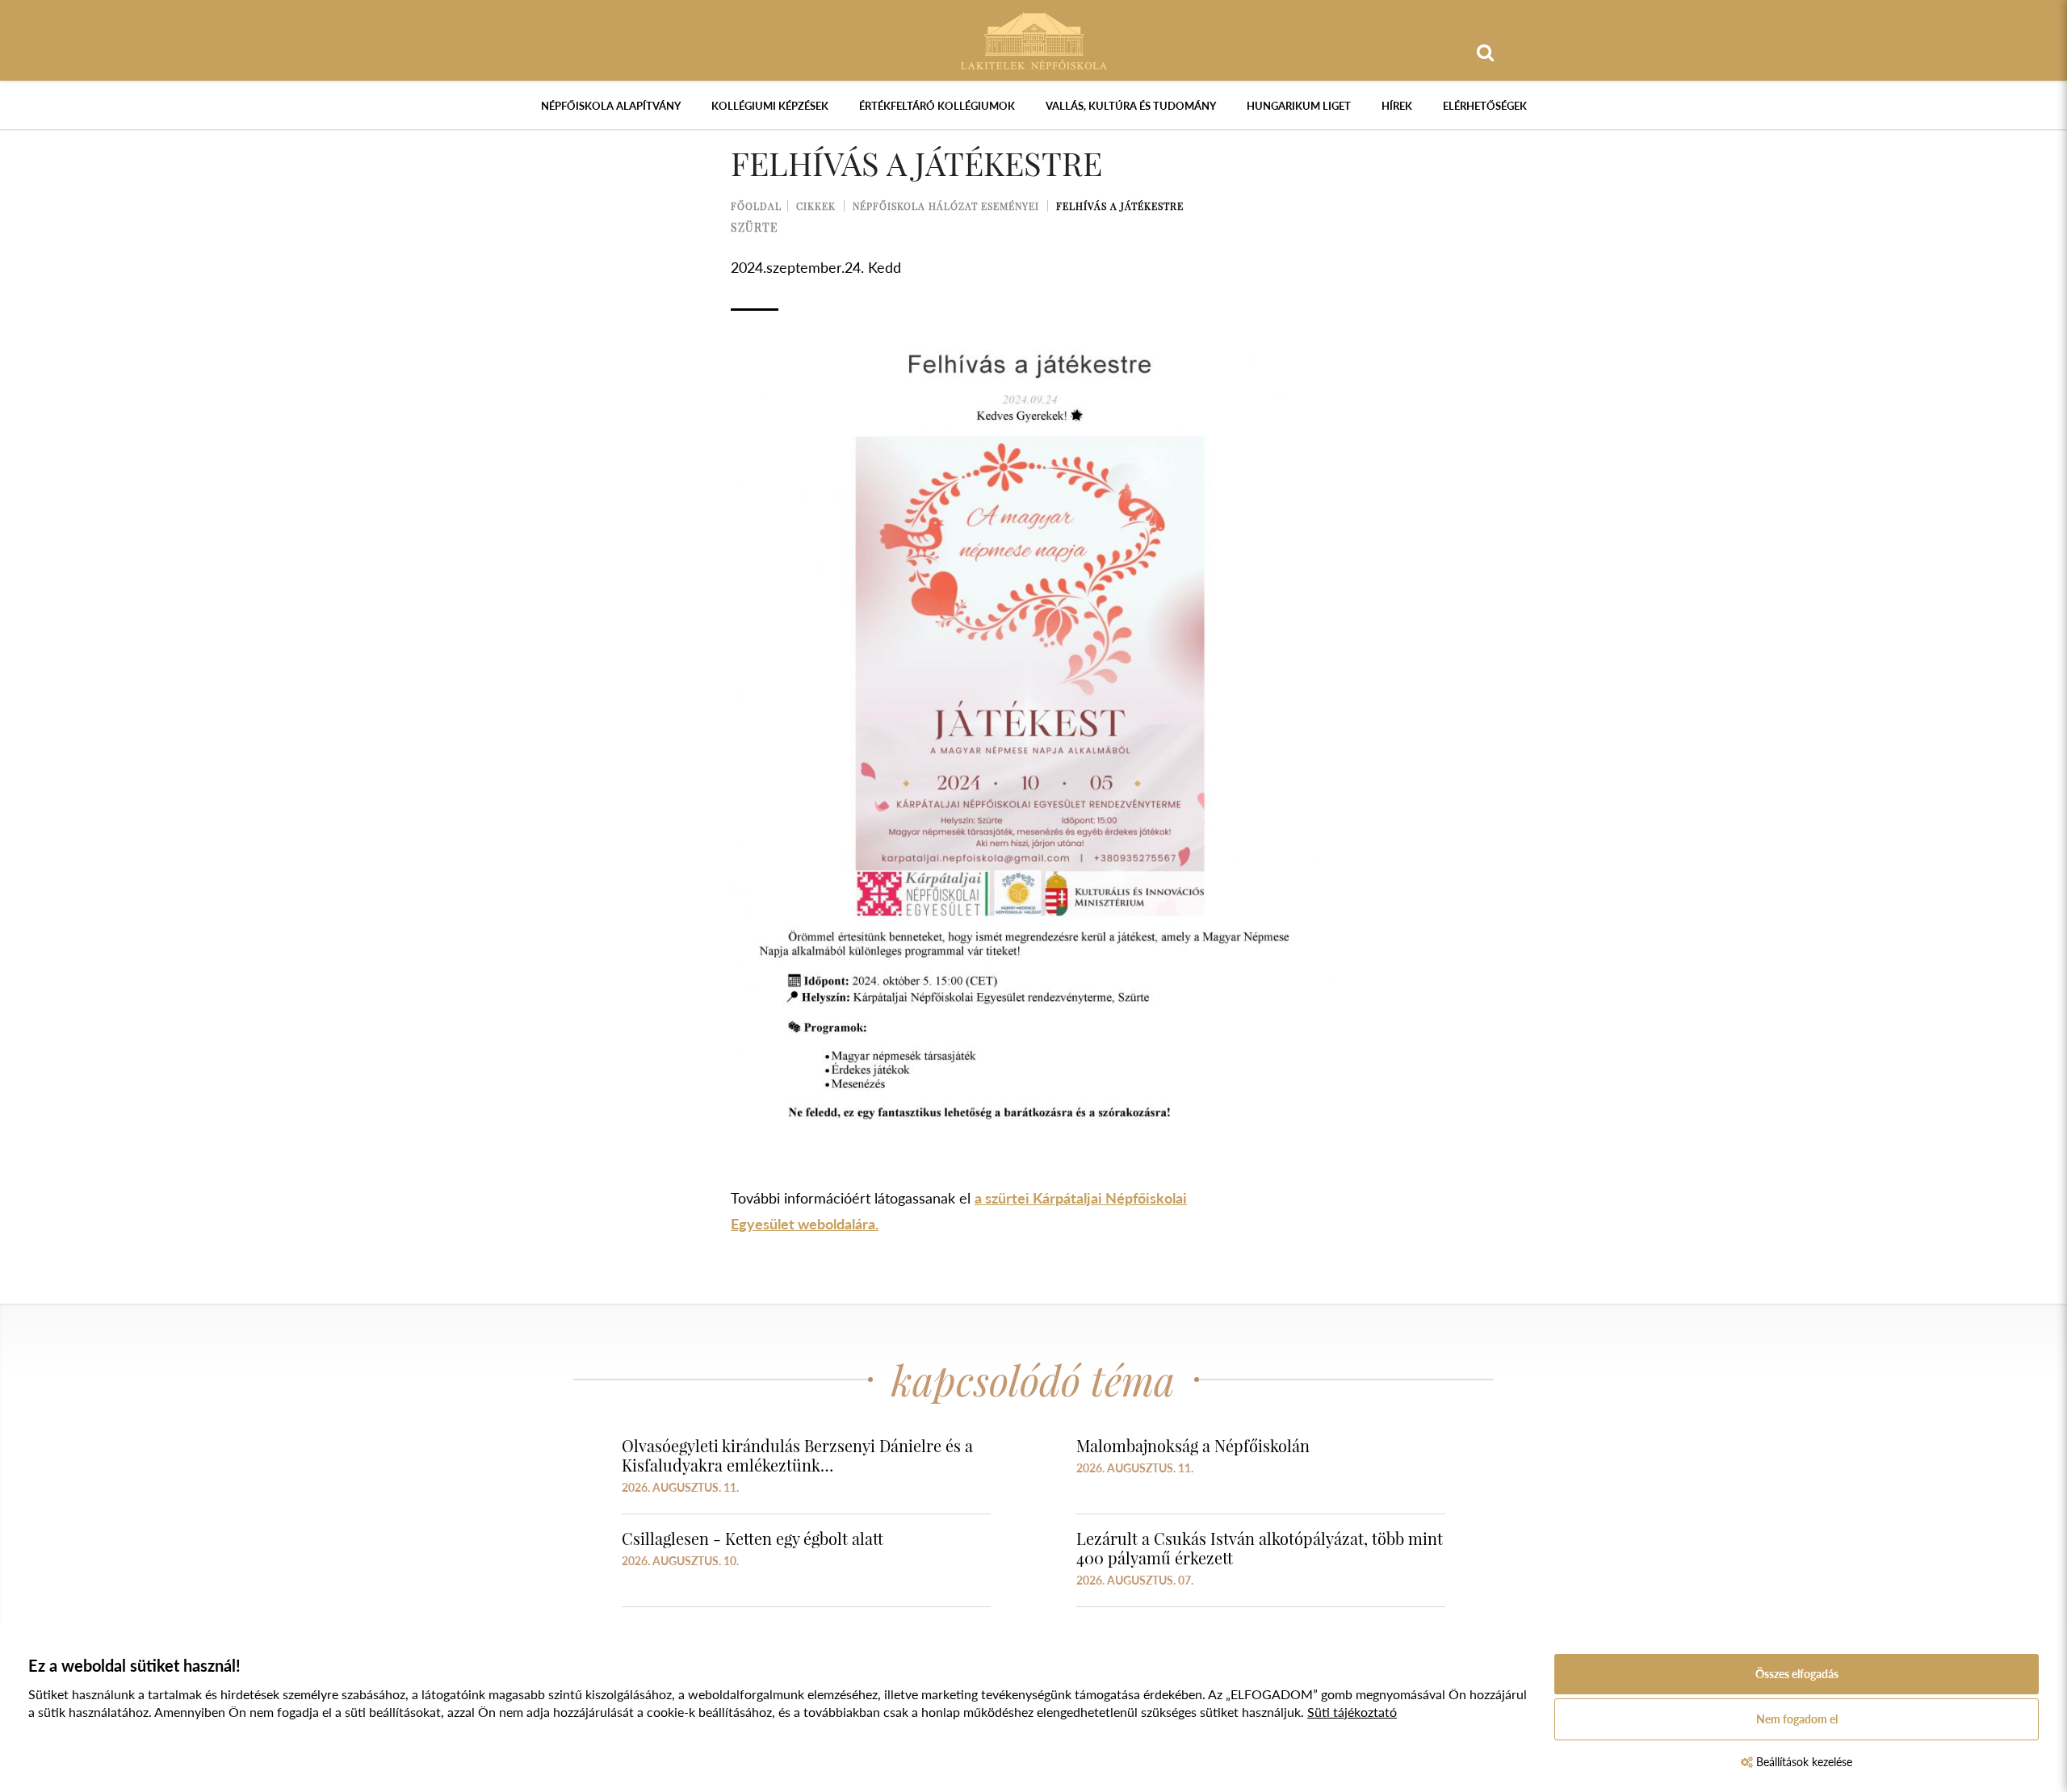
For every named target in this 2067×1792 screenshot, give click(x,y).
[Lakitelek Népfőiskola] (1034, 39)
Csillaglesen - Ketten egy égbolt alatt (753, 1538)
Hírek (1397, 106)
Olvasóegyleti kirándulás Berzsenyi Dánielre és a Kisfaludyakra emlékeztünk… (797, 1455)
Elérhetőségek (1485, 106)
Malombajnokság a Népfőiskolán (1193, 1445)
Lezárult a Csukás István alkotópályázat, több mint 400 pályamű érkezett (1260, 1548)
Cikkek (816, 206)
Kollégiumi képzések (770, 106)
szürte (755, 227)
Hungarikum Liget (1299, 106)
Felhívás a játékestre (1120, 206)
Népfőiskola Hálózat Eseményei (946, 206)
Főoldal (756, 206)
